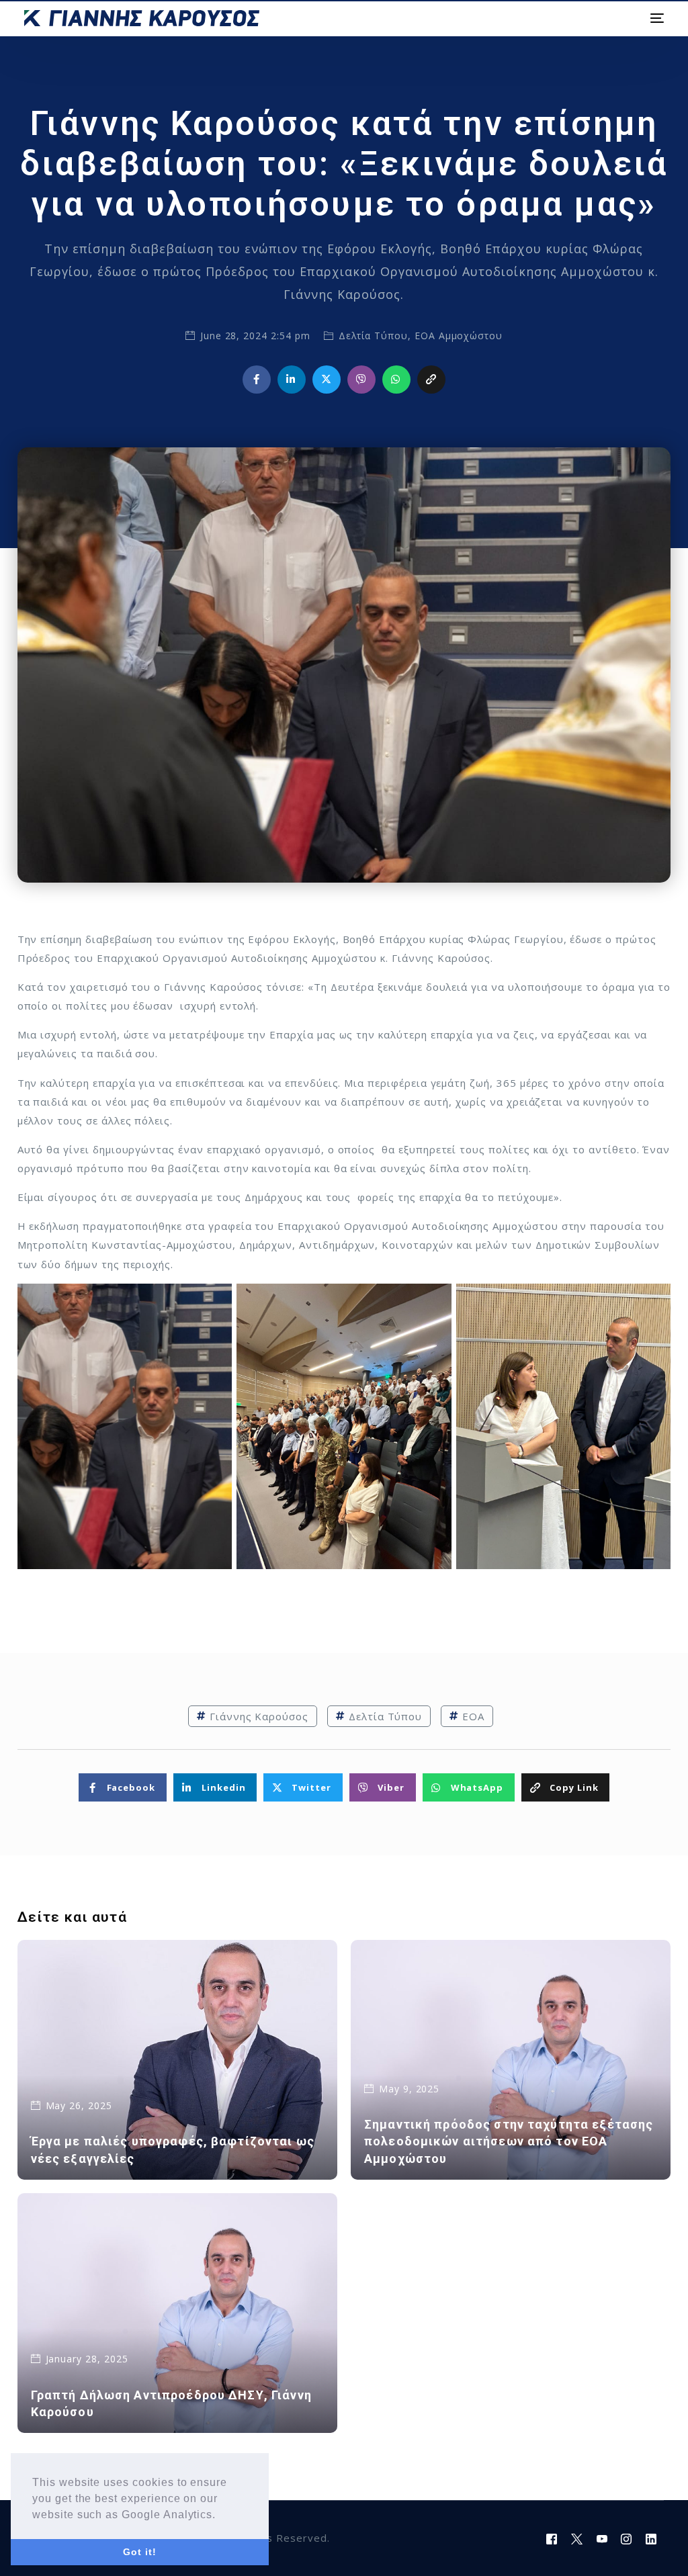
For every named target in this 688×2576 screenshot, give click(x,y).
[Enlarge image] (214, 1301)
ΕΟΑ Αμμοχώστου (459, 336)
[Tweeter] (577, 2538)
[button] (221, 2516)
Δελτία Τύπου (373, 336)
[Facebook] (552, 2538)
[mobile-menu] (655, 18)
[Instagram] (627, 2538)
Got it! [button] (140, 2552)
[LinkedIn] (651, 2538)
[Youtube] (602, 2538)
